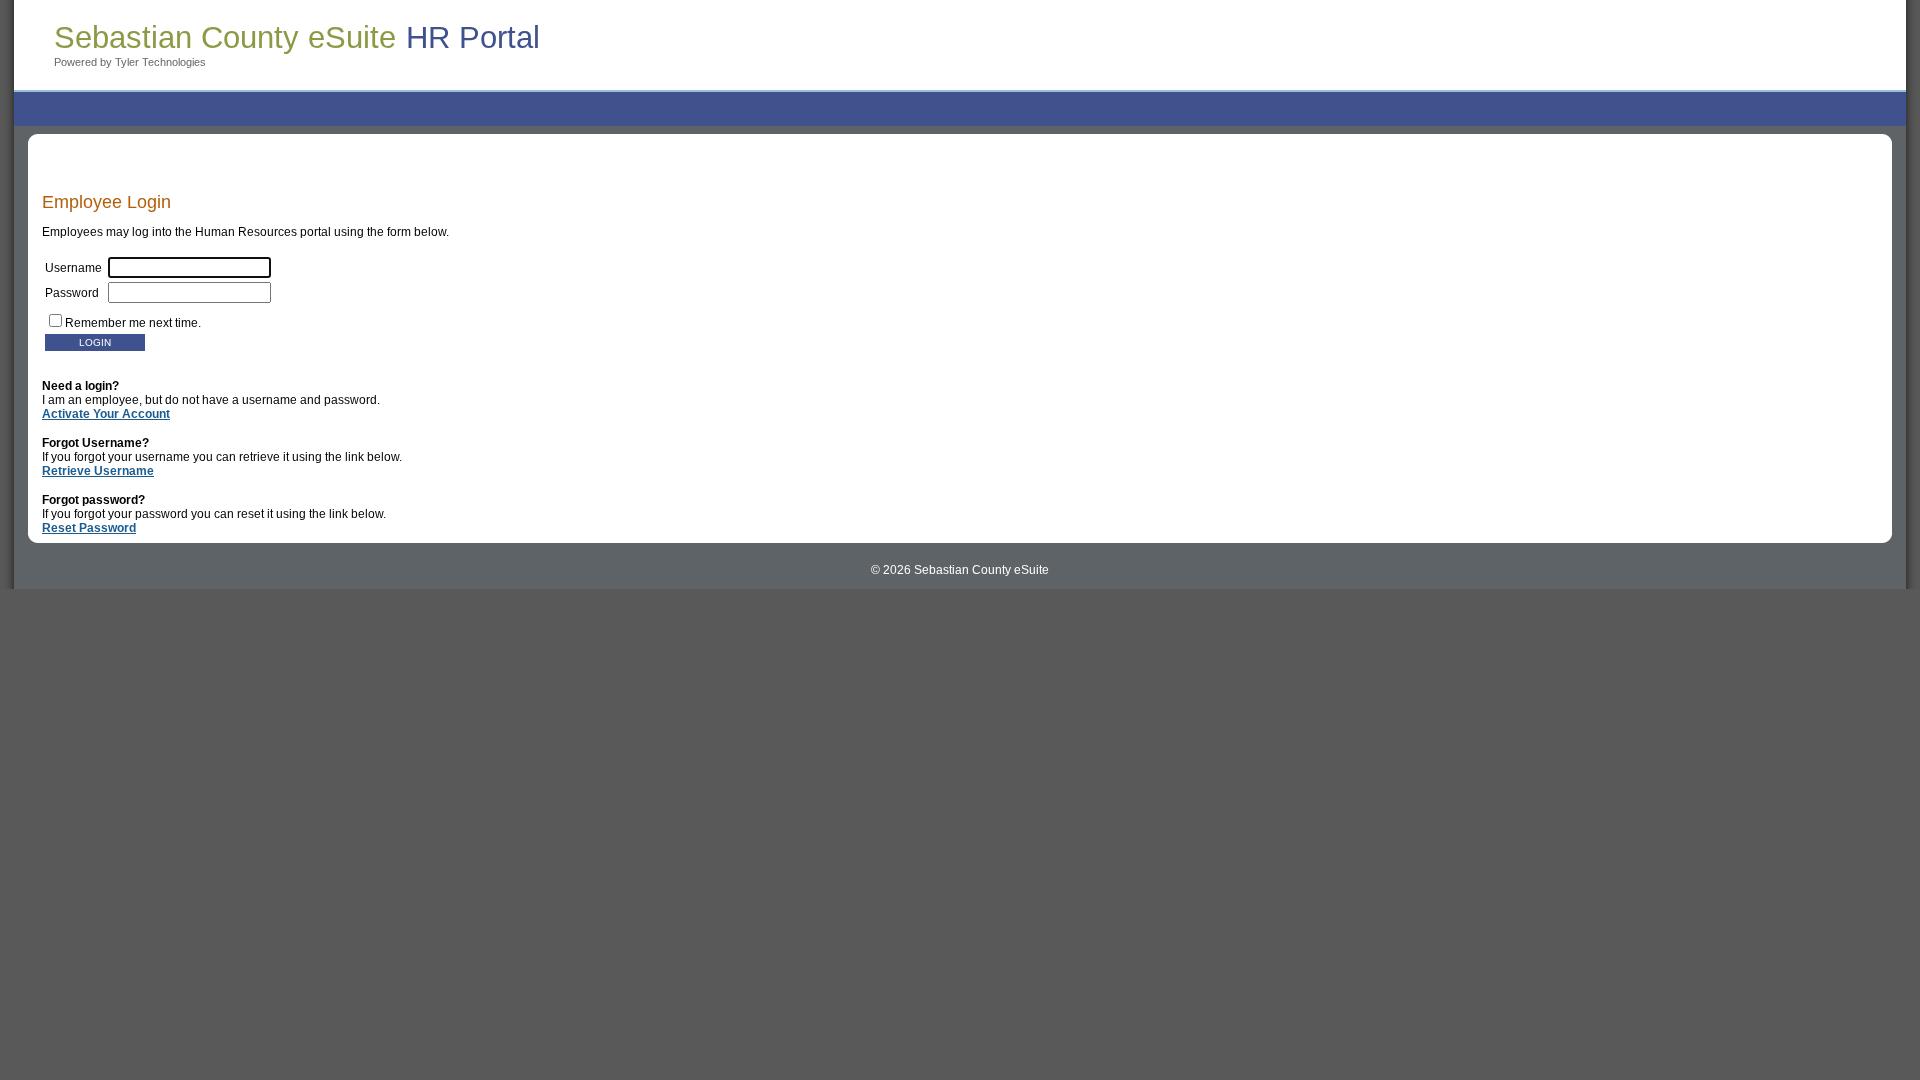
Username (76, 268)
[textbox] (189, 292)
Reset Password (89, 528)
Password (76, 293)
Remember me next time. (133, 323)
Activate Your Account (106, 414)
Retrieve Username (98, 471)
